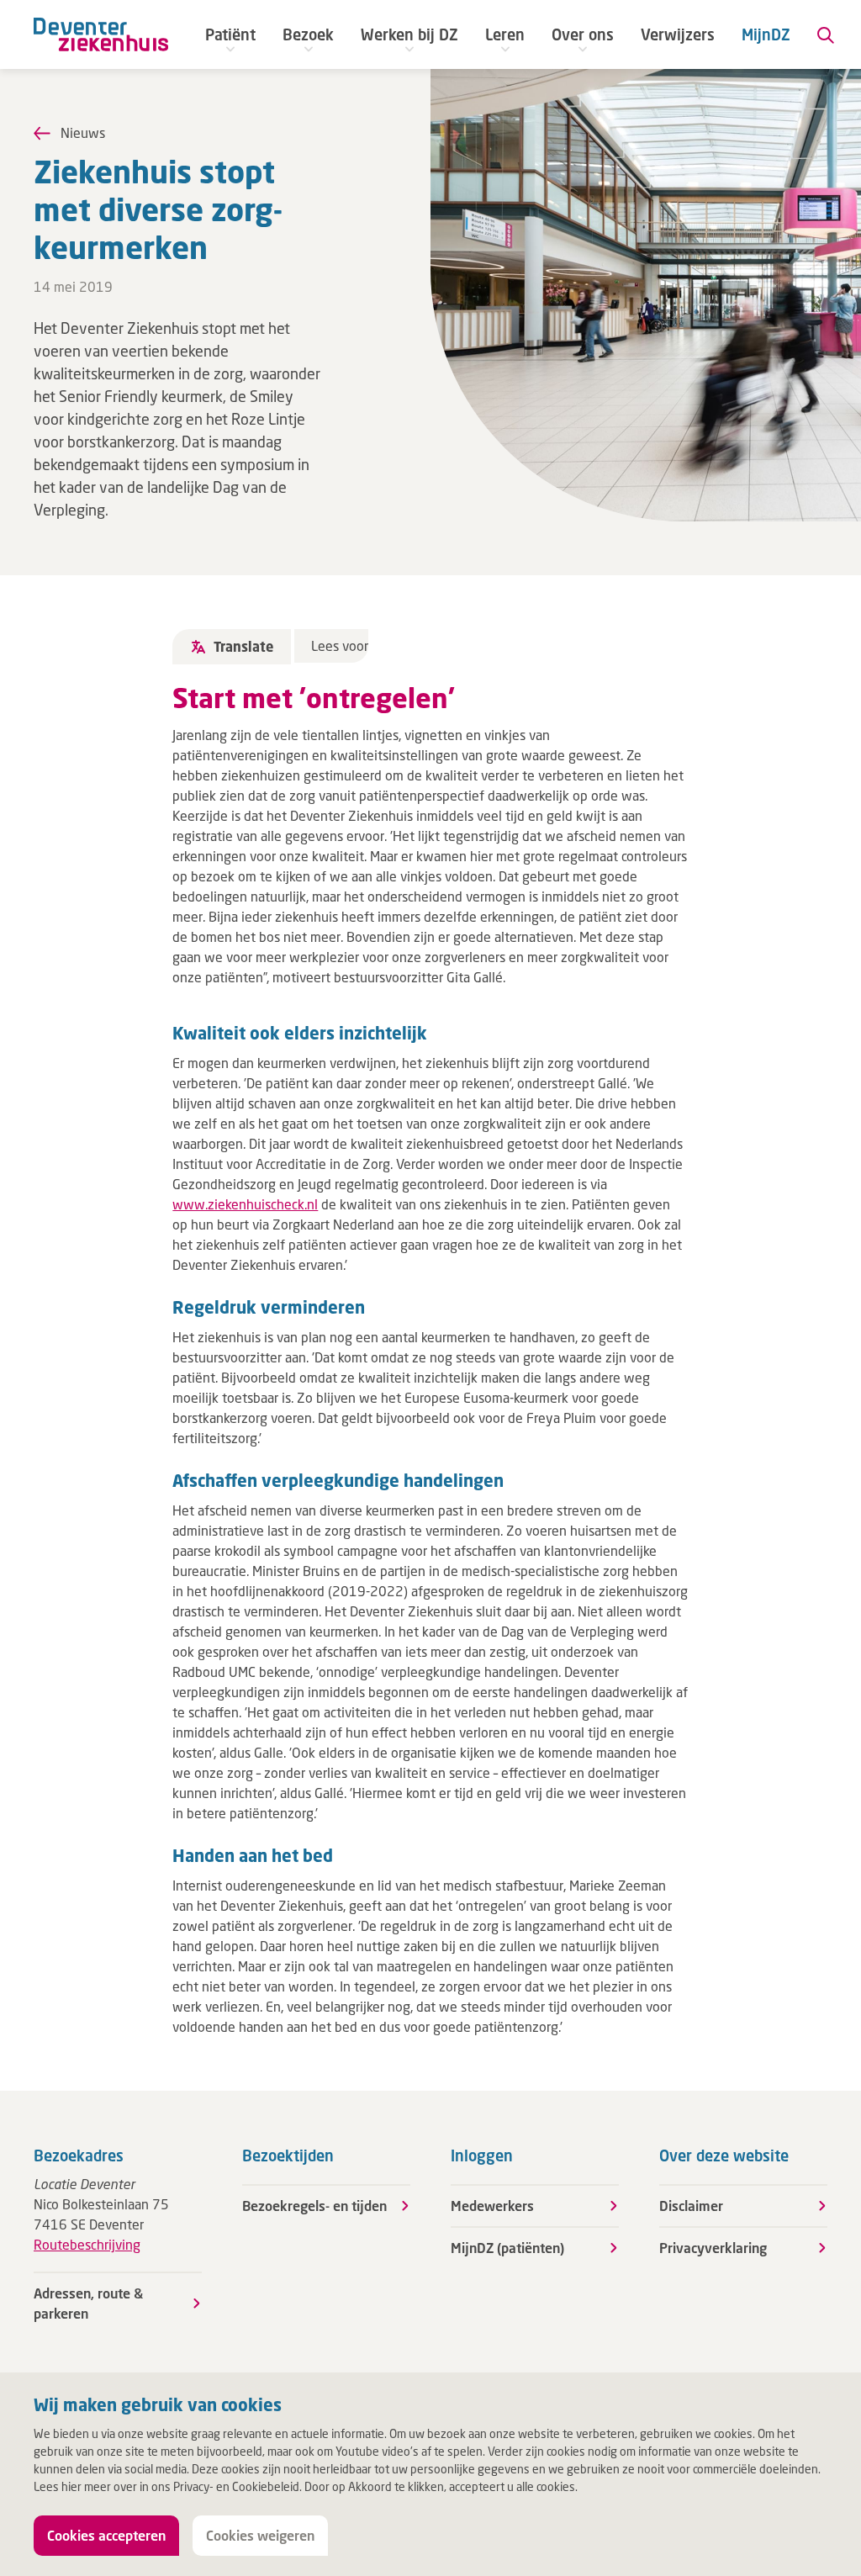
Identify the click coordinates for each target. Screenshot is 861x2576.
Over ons (583, 34)
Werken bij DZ (409, 34)
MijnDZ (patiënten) (507, 2248)
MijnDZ (766, 34)
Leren (505, 34)
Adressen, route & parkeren (88, 2303)
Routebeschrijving (87, 2244)
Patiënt (230, 34)
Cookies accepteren (106, 2535)
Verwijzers (678, 34)
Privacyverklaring (713, 2248)
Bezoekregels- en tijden (314, 2206)
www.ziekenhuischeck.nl (245, 1204)
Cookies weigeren (260, 2535)
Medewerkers (492, 2206)
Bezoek (308, 34)
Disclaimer (691, 2206)
